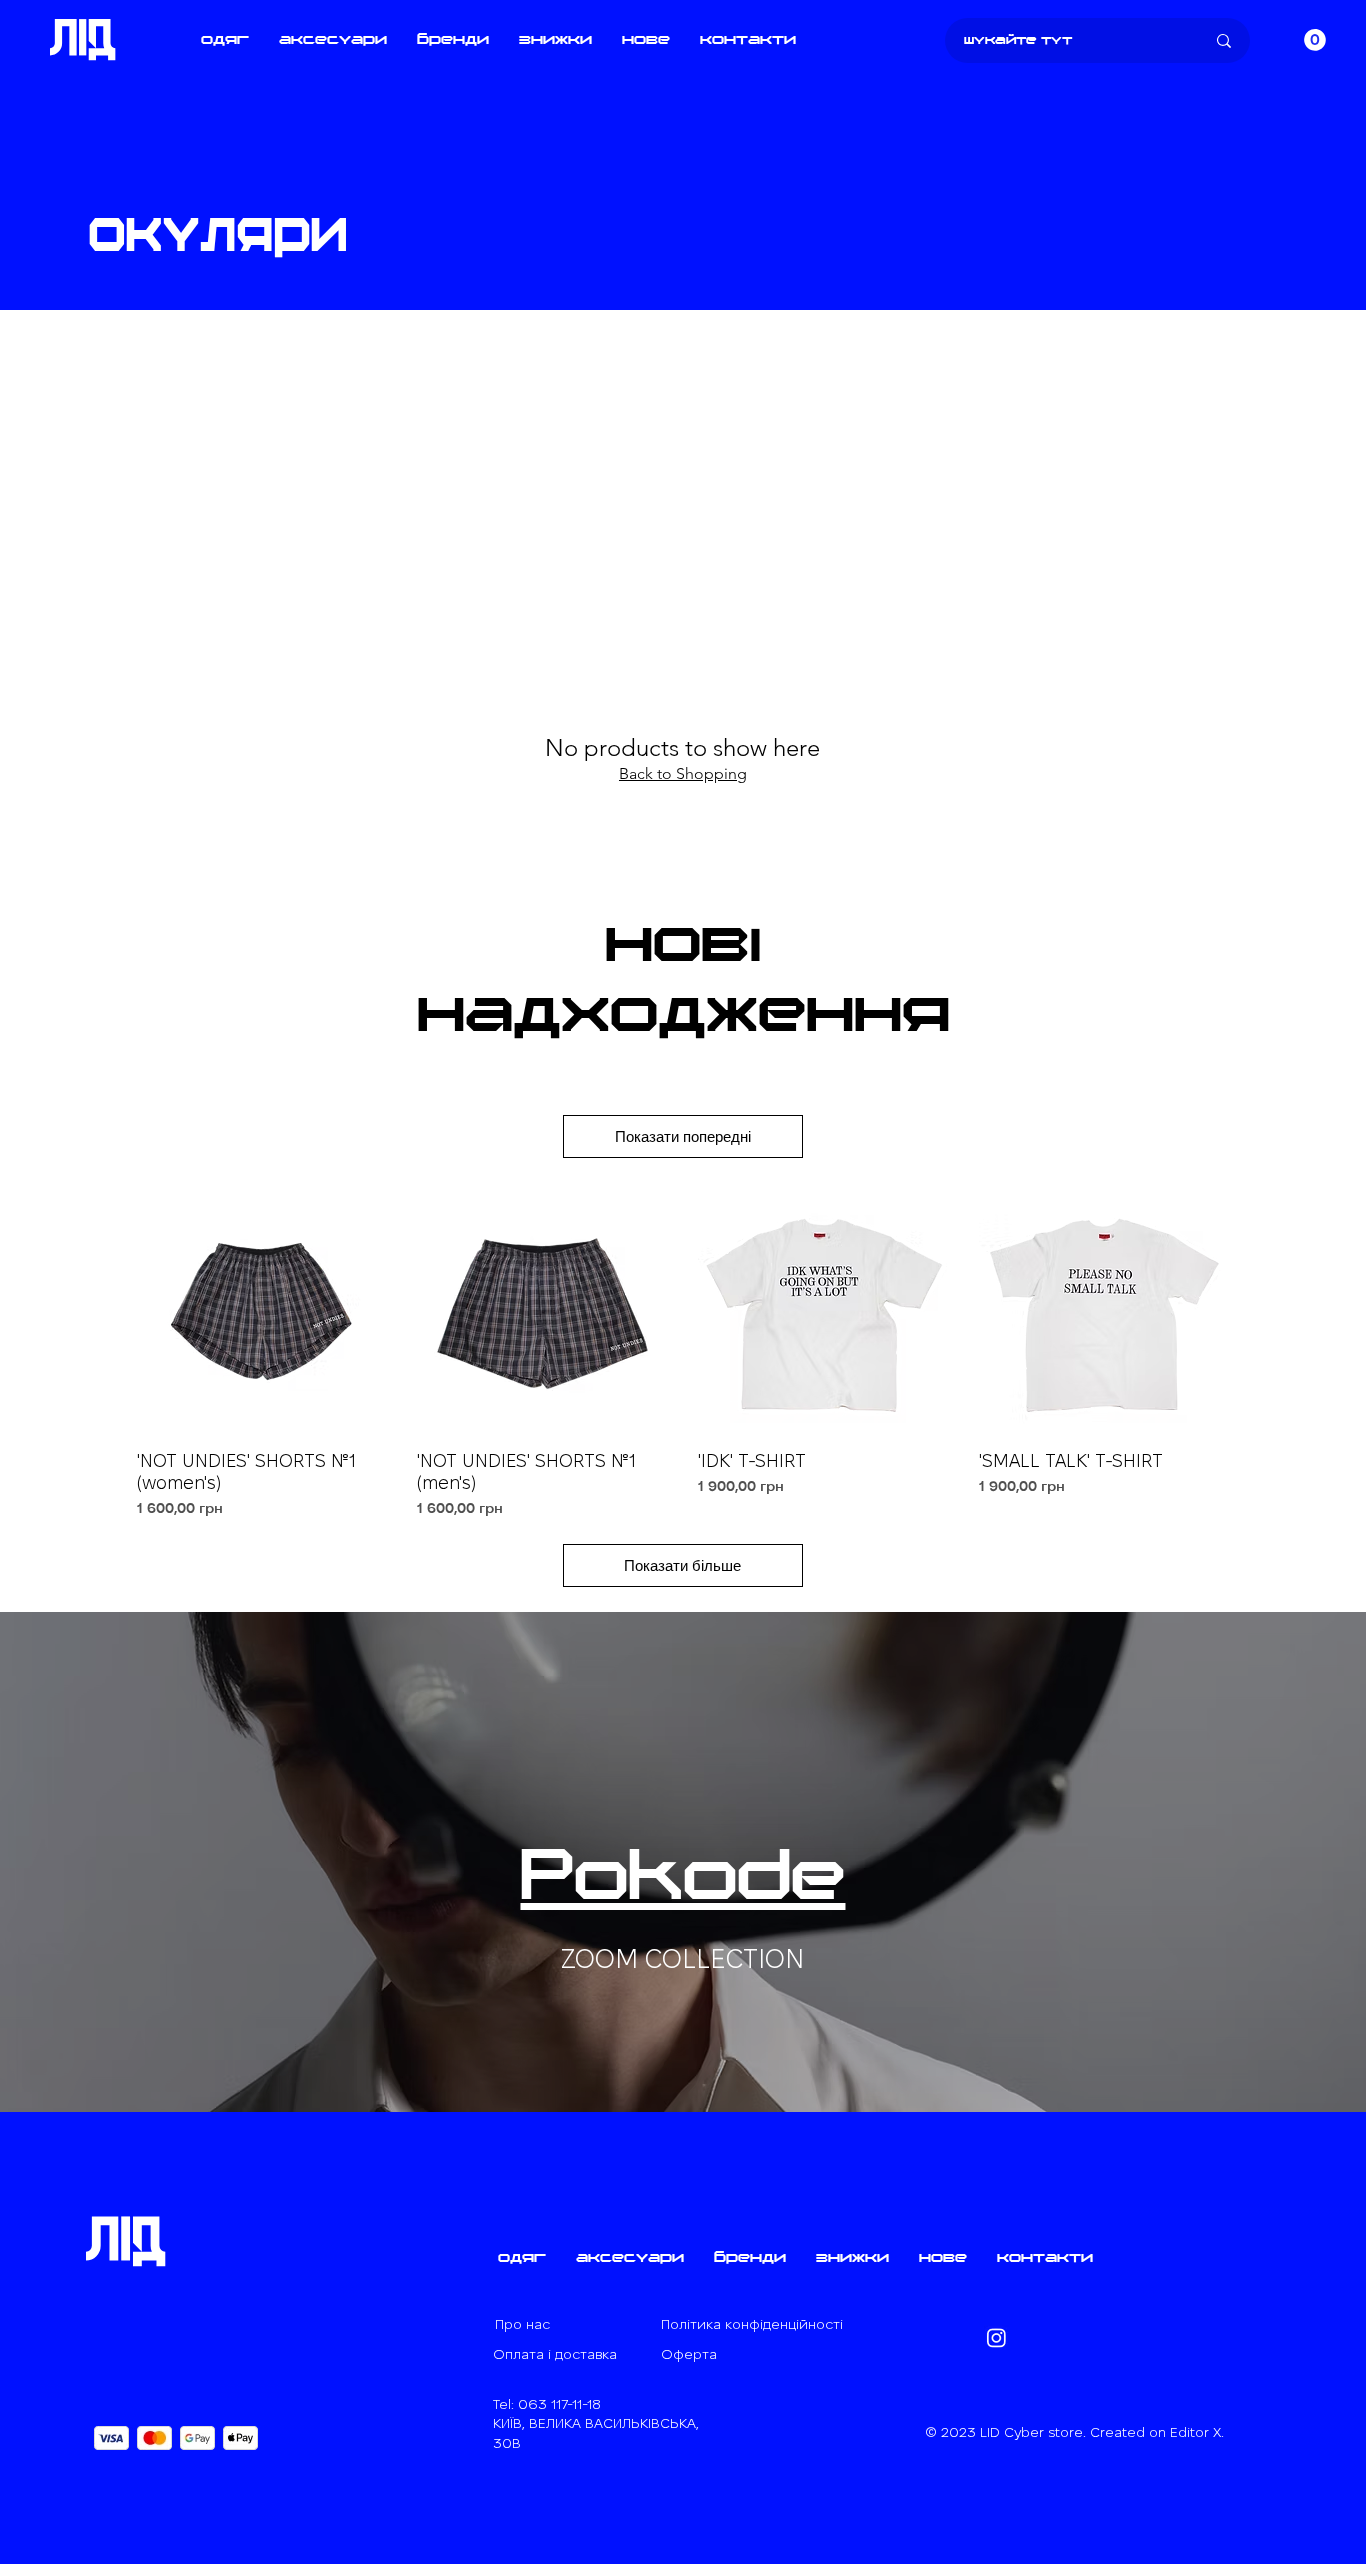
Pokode (682, 1881)
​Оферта (689, 2354)
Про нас (522, 2324)
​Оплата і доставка (555, 2354)
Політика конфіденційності (752, 2324)
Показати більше (682, 1565)
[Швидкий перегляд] (262, 1308)
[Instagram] (996, 2337)
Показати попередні (683, 1136)
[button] (225, 40)
